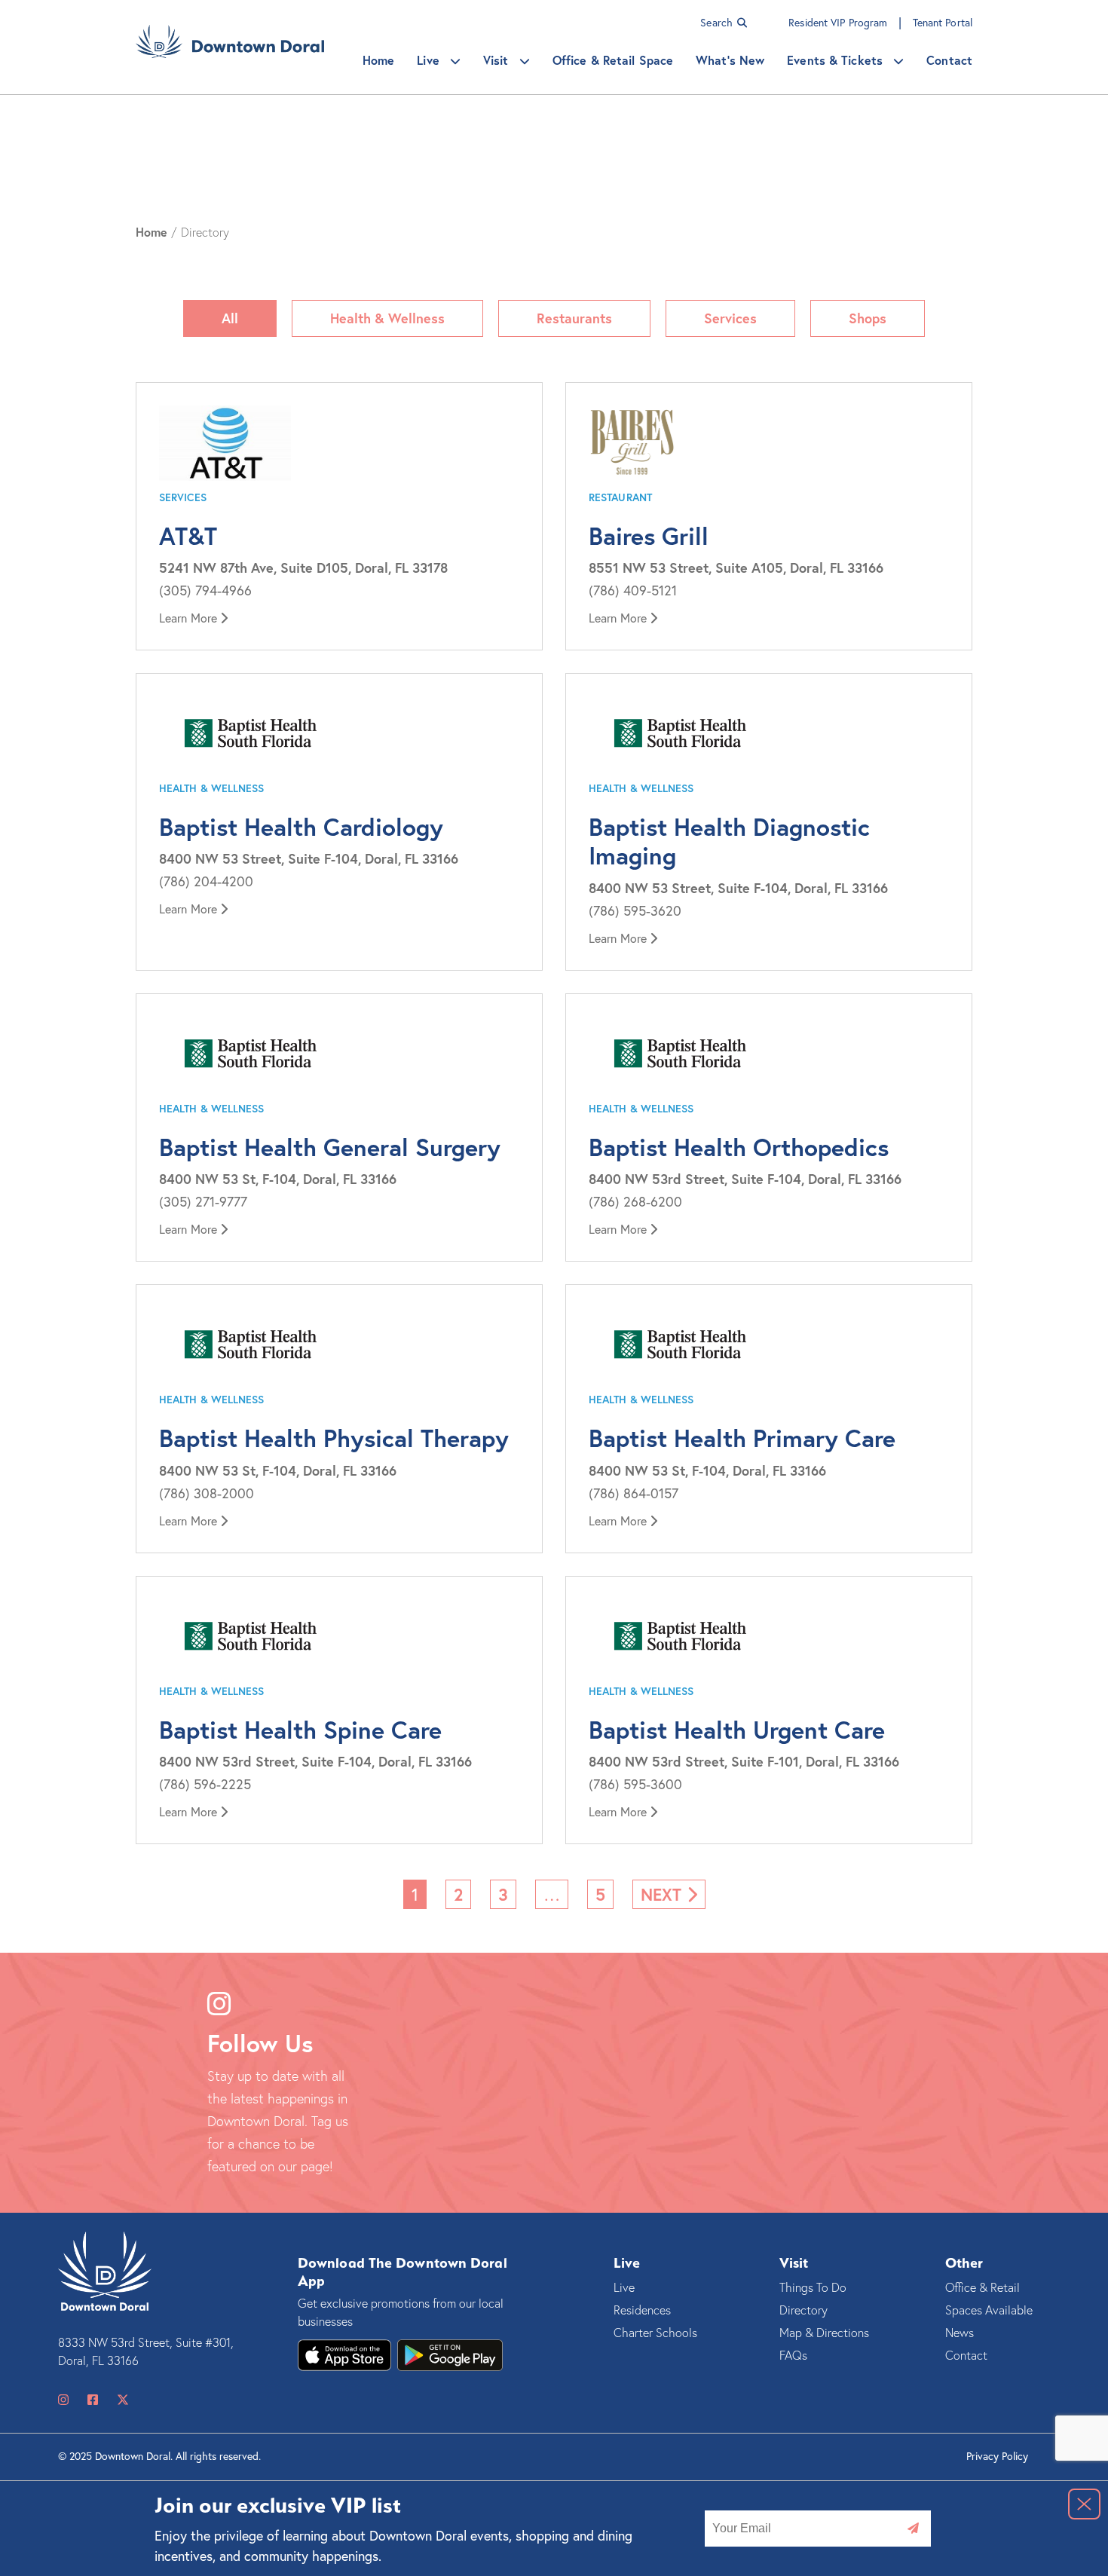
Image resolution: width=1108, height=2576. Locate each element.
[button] (1084, 2504)
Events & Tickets (837, 60)
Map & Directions (824, 2333)
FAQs (793, 2355)
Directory (803, 2310)
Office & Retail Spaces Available (989, 2299)
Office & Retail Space (613, 60)
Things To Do (813, 2287)
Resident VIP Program (839, 22)
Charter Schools (655, 2333)
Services (730, 318)
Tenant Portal (943, 22)
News (960, 2333)
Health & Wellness (387, 318)
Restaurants (574, 318)
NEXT (664, 1894)
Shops (868, 318)
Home (378, 60)
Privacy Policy (997, 2456)
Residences (642, 2310)
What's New (730, 60)
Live (430, 60)
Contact (949, 60)
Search (718, 22)
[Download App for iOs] (450, 2355)
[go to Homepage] (230, 47)
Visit (498, 60)
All (230, 318)
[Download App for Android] (344, 2355)
